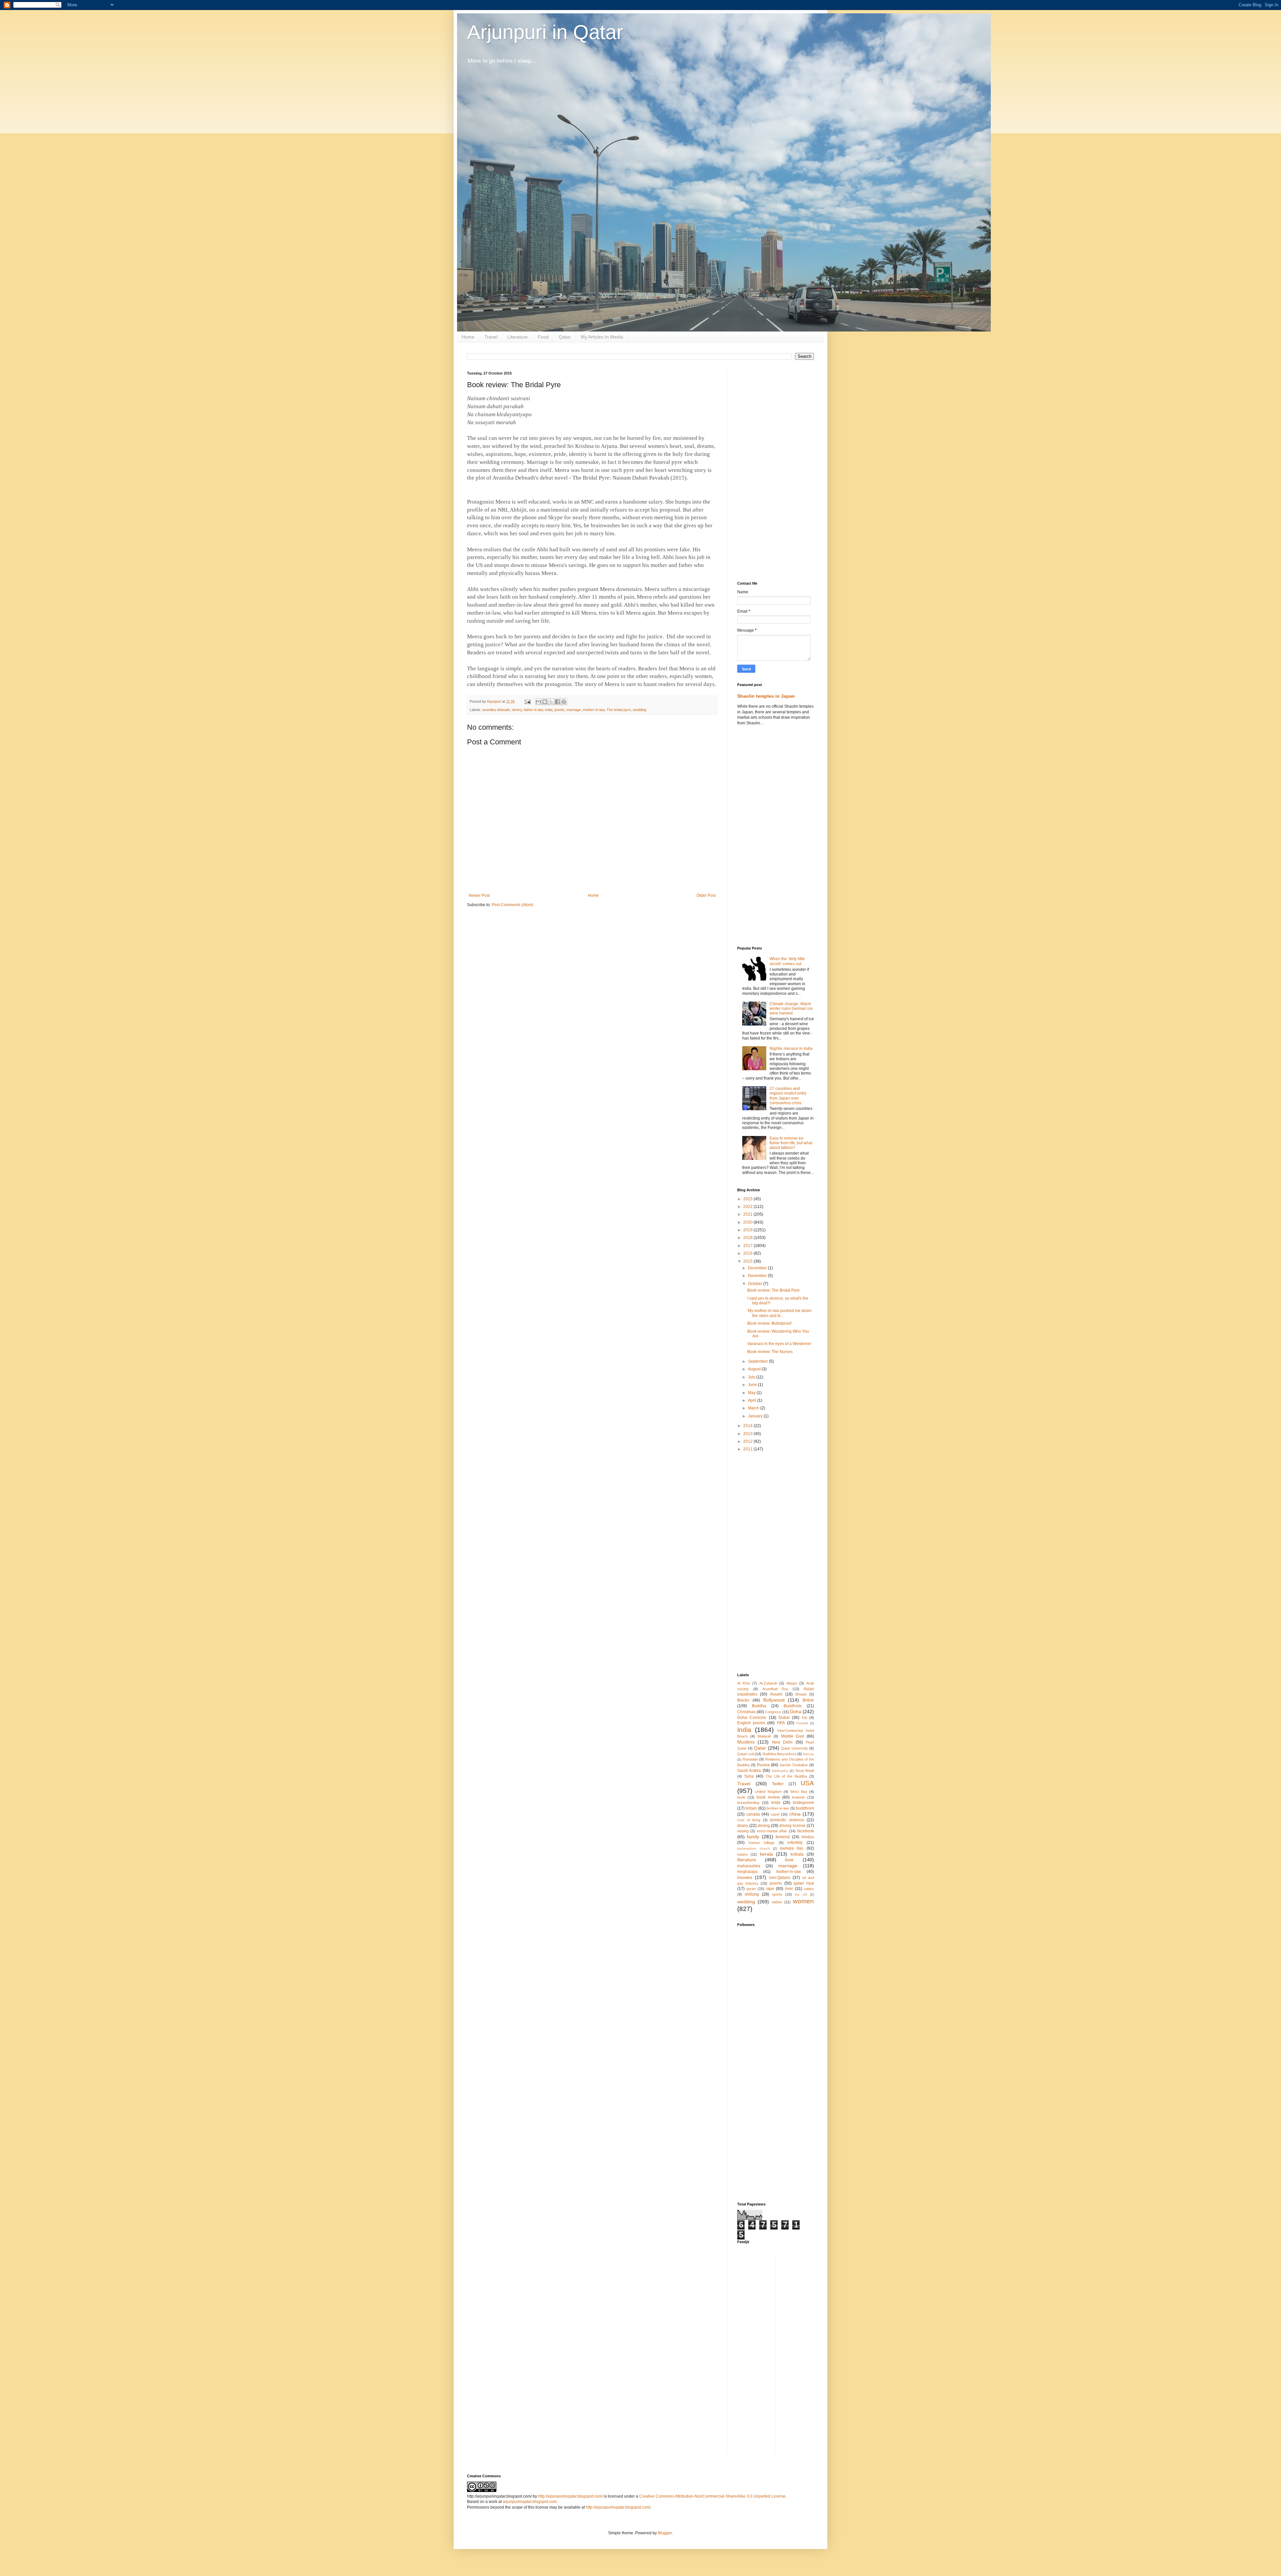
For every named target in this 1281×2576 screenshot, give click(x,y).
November (758, 1276)
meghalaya (747, 1872)
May (752, 1393)
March (754, 1408)
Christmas (746, 1712)
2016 (748, 1253)
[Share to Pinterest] (564, 702)
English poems (751, 1723)
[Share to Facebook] (557, 702)
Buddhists (793, 1706)
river (789, 1889)
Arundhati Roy (775, 1689)
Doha (796, 1712)
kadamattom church (754, 1848)
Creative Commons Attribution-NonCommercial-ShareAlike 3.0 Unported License (712, 2496)
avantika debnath (496, 710)
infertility (795, 1843)
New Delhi (782, 1742)
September (758, 1361)
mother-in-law (594, 710)
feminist (783, 1837)
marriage (574, 710)
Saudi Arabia (749, 1771)
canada (753, 1814)
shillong (752, 1894)
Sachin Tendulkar (794, 1765)
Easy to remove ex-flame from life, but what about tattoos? (791, 1143)
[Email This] (538, 702)
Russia (763, 1765)
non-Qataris (780, 1878)
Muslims (746, 1742)
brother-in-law (778, 1808)
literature (747, 1860)
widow (777, 1902)
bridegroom (803, 1803)
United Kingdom (768, 1792)
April (753, 1400)
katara (742, 1854)
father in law (533, 710)
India (549, 710)
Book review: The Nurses (770, 1352)
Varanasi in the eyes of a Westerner (779, 1344)
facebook (806, 1831)
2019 (748, 1230)
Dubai (784, 1718)
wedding (639, 710)
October (756, 1284)
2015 (748, 1261)
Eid (804, 1718)
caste (775, 1814)
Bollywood (774, 1700)
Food (543, 337)
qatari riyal (804, 1883)
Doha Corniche (752, 1718)
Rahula (808, 1754)
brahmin (798, 1797)
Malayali (764, 1736)
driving (764, 1826)
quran (751, 1889)
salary (809, 1889)
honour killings (762, 1843)
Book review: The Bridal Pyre (773, 1290)
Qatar (565, 337)
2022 (748, 1207)
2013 (748, 1434)
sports (777, 1894)
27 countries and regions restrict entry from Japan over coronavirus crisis (788, 1096)
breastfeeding (748, 1803)
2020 (748, 1222)
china (795, 1814)
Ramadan (750, 1759)
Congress (773, 1712)
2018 (748, 1238)
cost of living (749, 1820)
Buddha (759, 1706)
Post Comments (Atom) (513, 905)
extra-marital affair (772, 1831)
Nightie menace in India (791, 1049)
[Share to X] (551, 702)
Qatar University (794, 1748)
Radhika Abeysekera (779, 1754)
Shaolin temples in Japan (766, 696)
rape (770, 1889)
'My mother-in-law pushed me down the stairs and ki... (779, 1313)
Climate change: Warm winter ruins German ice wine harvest (791, 1009)
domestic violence (787, 1820)
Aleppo (792, 1683)
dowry (517, 710)
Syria (749, 1776)
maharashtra (749, 1866)
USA (807, 1783)
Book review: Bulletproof (769, 1323)
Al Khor (744, 1683)
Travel (491, 337)
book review (768, 1797)
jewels (559, 710)
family (753, 1837)
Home (468, 337)
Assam (776, 1694)
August (755, 1369)
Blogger (665, 2533)
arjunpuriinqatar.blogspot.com (530, 2502)
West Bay (799, 1792)
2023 (748, 1199)
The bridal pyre (619, 710)
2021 (748, 1214)
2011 (748, 1449)
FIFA (781, 1723)
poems (776, 1883)
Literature (518, 337)
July (752, 1377)
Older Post (706, 895)
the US (801, 1894)
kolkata (797, 1854)
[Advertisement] (776, 471)
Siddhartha (780, 1771)
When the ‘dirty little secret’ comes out (787, 961)
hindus (808, 1837)
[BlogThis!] (545, 702)
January (756, 1416)
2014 (748, 1426)
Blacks (743, 1700)
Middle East (792, 1736)
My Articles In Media (602, 337)
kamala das (792, 1848)
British (808, 1700)
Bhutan (801, 1694)
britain (751, 1808)
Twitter (778, 1784)
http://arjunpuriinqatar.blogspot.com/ (570, 2496)
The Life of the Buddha (786, 1776)
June (753, 1385)
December (758, 1268)
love (789, 1860)
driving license (792, 1826)
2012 (748, 1441)
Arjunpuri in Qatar (545, 32)
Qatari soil (745, 1754)
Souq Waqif (805, 1771)
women (803, 1901)
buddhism (805, 1808)
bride (776, 1803)
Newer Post (479, 895)
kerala (766, 1854)
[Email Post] (527, 701)
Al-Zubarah (768, 1683)
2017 (748, 1246)
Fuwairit (802, 1723)
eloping (743, 1831)
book (741, 1797)
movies (745, 1877)
